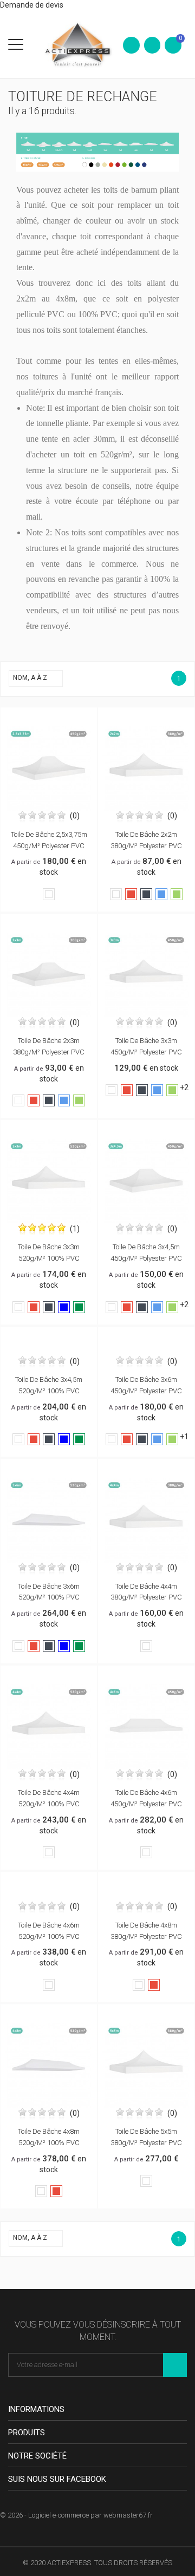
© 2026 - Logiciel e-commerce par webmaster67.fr (76, 2515)
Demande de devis (32, 5)
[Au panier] (37, 718)
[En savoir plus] (60, 718)
